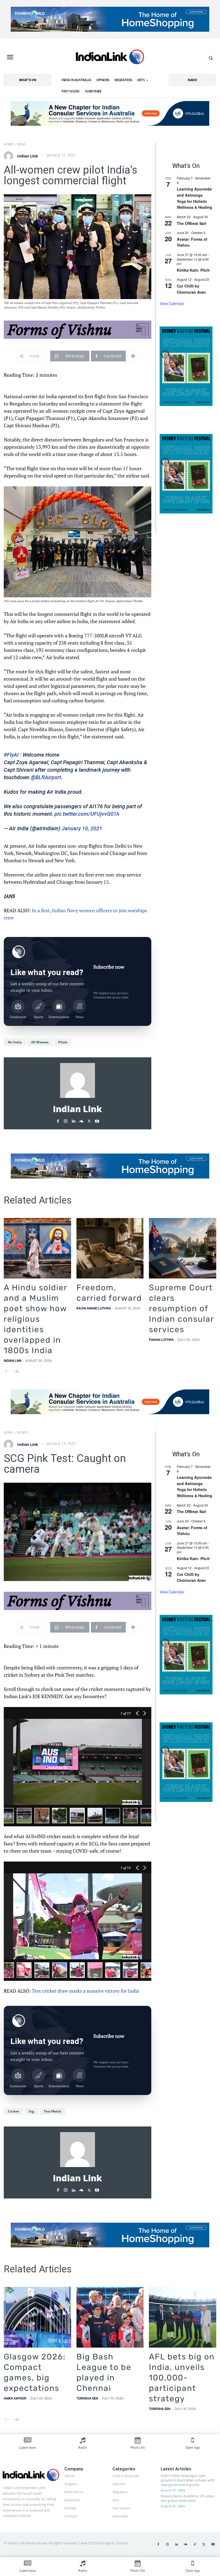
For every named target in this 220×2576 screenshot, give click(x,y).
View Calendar (172, 303)
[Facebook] (58, 1120)
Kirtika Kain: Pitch (193, 270)
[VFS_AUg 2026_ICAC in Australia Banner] (110, 113)
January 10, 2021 (82, 828)
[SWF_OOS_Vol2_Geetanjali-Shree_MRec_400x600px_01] (186, 366)
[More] (133, 356)
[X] (89, 1120)
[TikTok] (195, 2545)
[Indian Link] (110, 58)
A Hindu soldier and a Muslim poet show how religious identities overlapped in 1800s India (36, 1319)
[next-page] (16, 1372)
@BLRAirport (46, 777)
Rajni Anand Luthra (94, 1308)
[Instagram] (66, 1120)
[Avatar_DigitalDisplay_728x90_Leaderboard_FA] (78, 330)
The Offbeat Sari (192, 223)
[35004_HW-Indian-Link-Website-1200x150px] (110, 19)
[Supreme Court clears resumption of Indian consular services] (183, 1248)
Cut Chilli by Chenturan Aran (191, 289)
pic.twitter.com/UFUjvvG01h (87, 814)
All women (40, 1042)
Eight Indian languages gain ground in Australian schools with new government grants (188, 2480)
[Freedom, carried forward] (110, 1248)
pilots (63, 1042)
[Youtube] (97, 1120)
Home (9, 144)
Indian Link (28, 156)
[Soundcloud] (81, 1120)
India (21, 144)
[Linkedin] (73, 1120)
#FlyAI (11, 755)
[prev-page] (7, 1372)
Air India (15, 1042)
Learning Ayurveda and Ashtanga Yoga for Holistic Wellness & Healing (195, 198)
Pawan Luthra (161, 1340)
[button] (211, 58)
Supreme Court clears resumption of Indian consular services (181, 1309)
